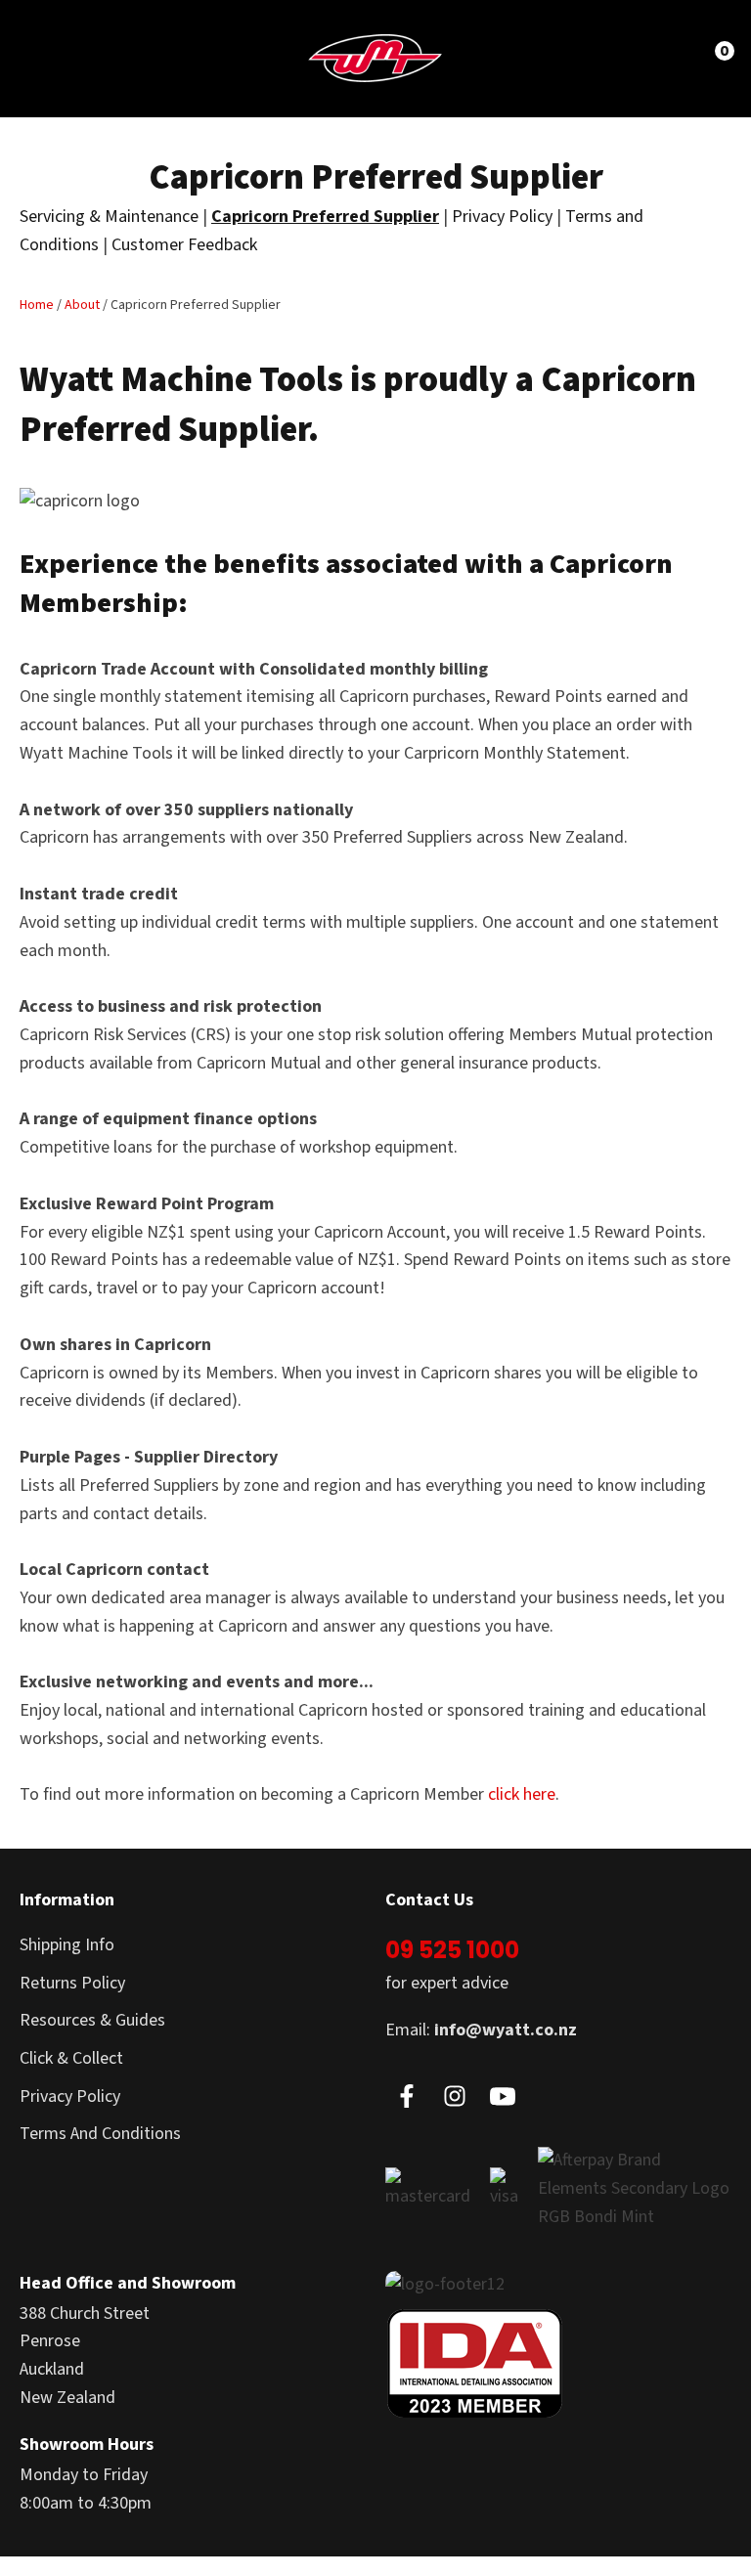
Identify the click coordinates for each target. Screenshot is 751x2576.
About (82, 305)
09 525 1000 (452, 1950)
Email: (481, 2030)
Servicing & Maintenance (109, 217)
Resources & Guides (92, 2020)
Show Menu (51, 57)
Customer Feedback (184, 245)
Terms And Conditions (100, 2134)
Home (37, 305)
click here (522, 1794)
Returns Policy (72, 1983)
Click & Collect (71, 2058)
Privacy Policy (502, 217)
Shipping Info (67, 1945)
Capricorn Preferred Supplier (325, 217)
